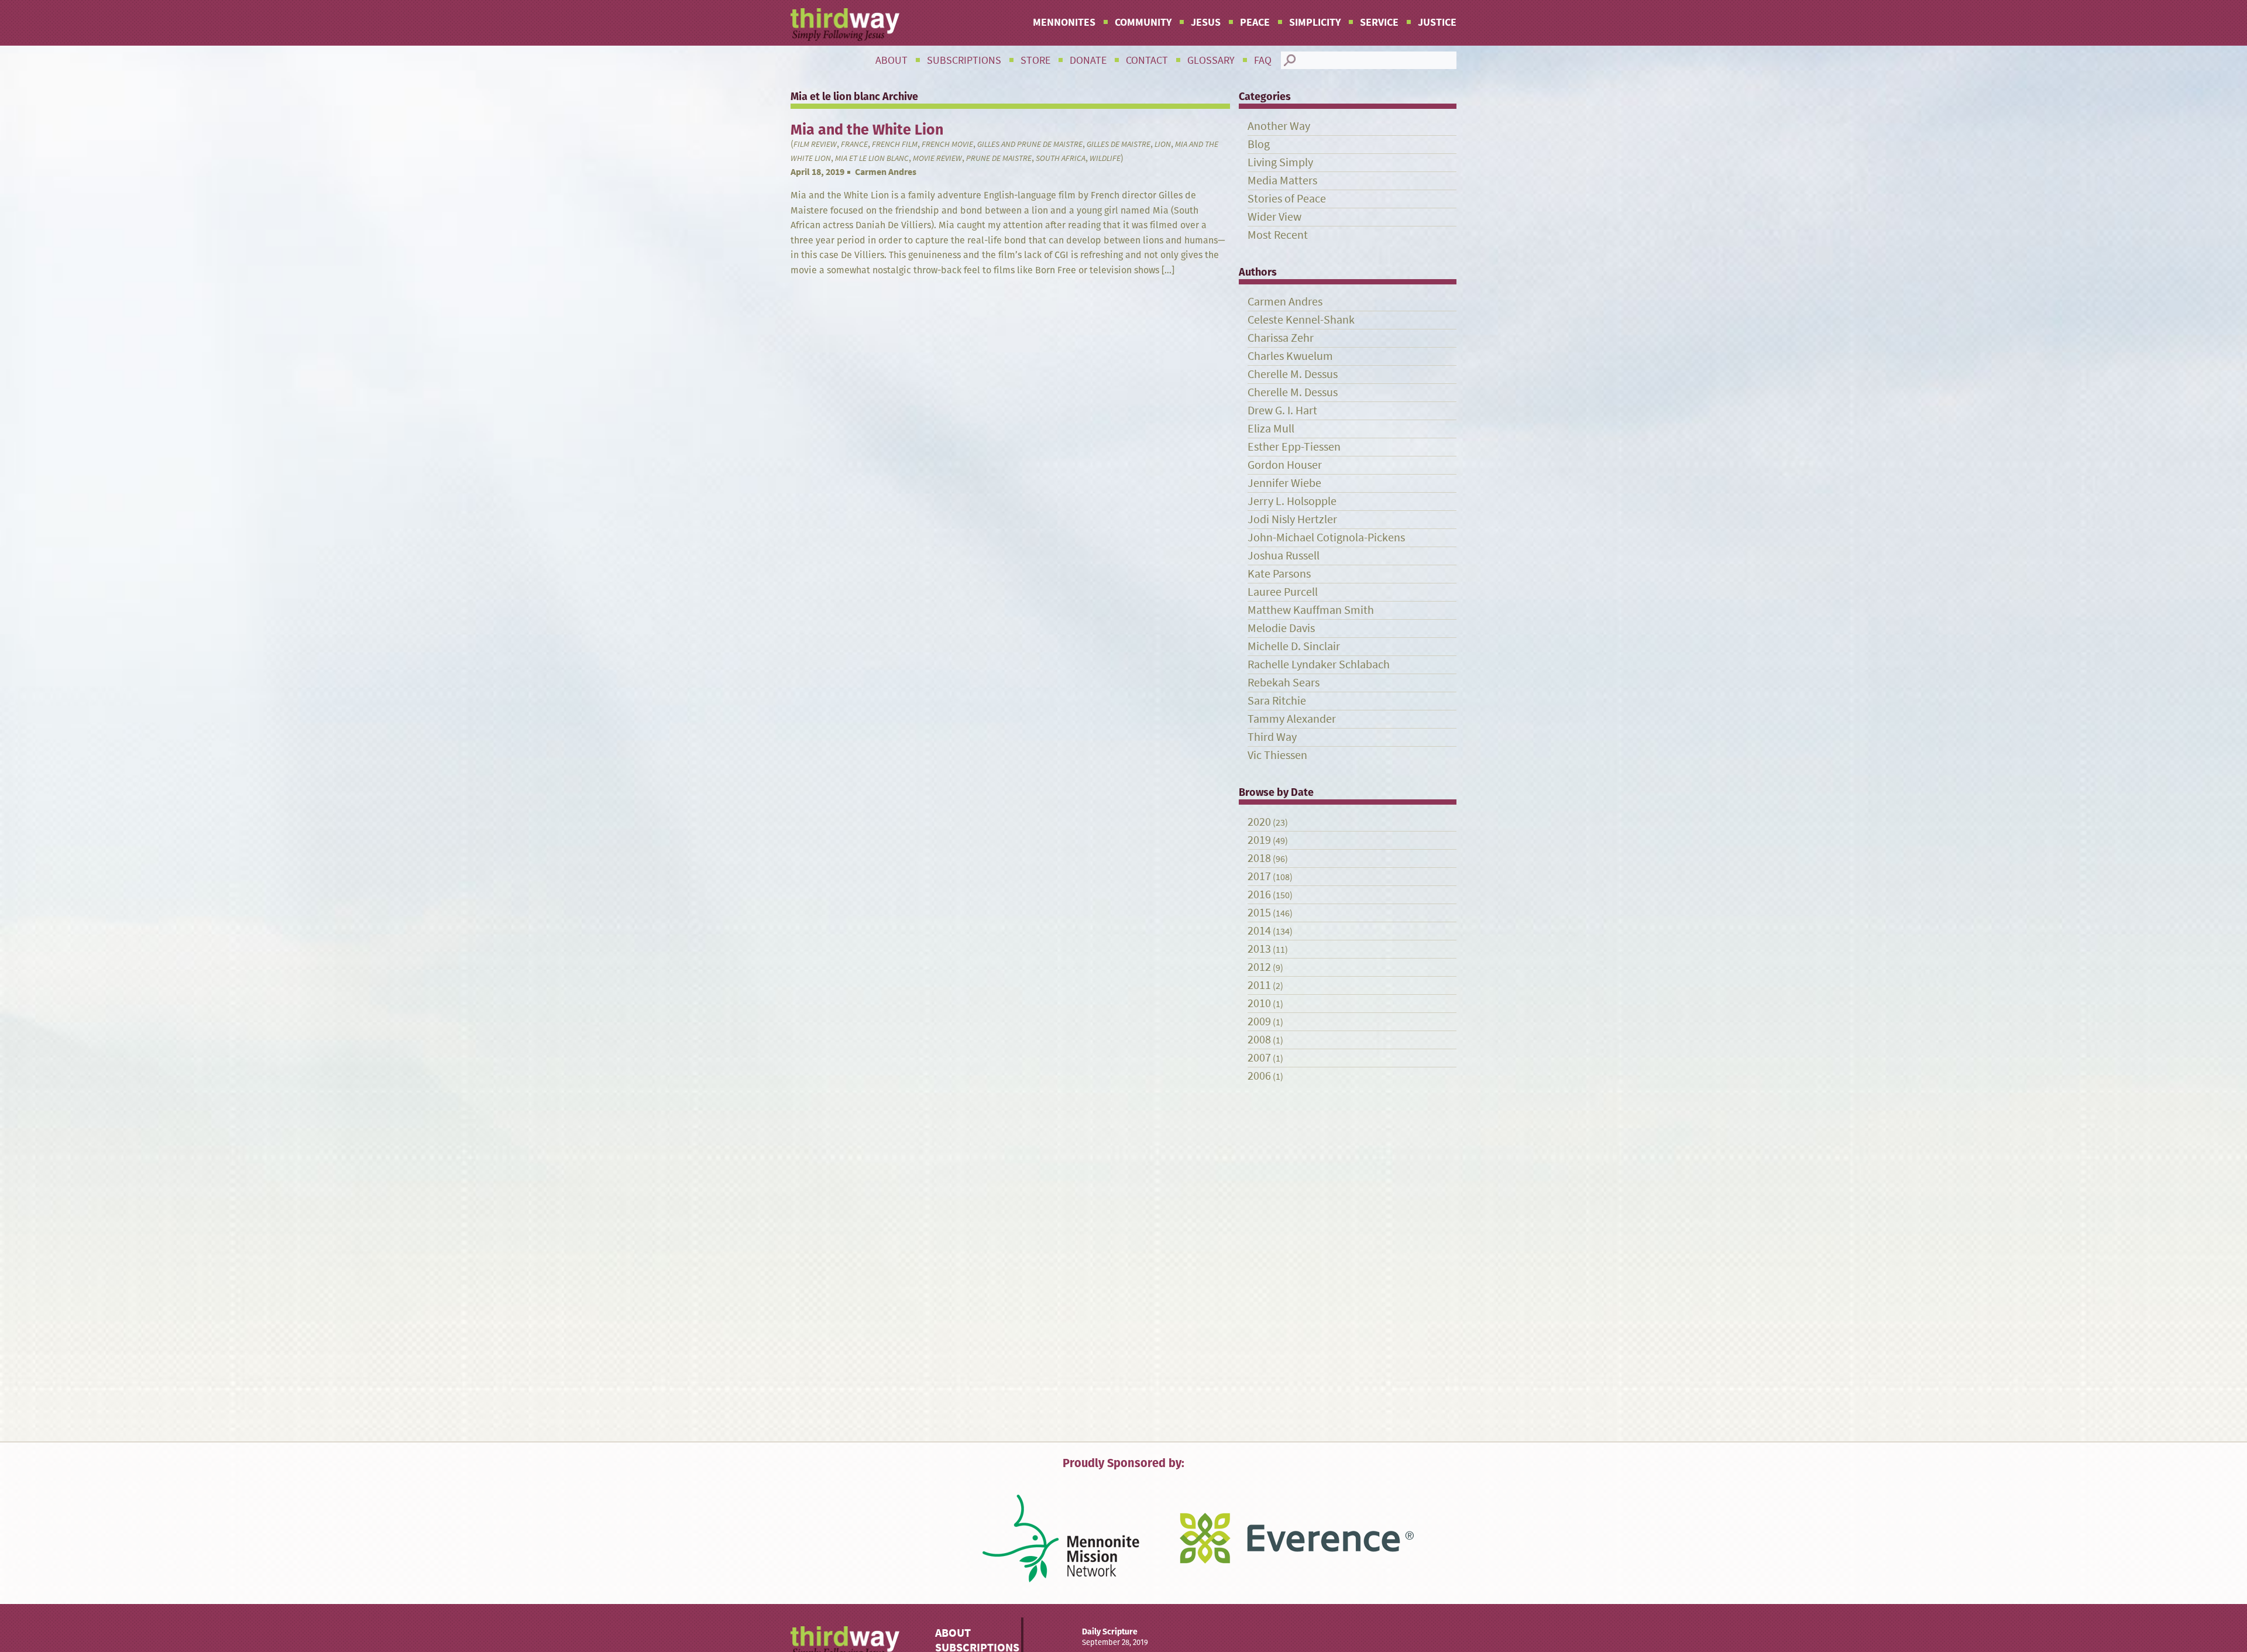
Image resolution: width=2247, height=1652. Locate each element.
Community (1143, 22)
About (891, 60)
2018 (1259, 858)
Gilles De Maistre (1119, 144)
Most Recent (1278, 235)
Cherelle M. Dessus (1293, 374)
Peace (1255, 22)
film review (815, 144)
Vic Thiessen (1277, 755)
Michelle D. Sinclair (1294, 646)
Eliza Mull (1271, 429)
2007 (1259, 1058)
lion (1163, 144)
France (854, 144)
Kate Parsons (1279, 574)
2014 (1259, 931)
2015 (1259, 913)
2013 (1259, 949)
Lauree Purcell (1283, 592)
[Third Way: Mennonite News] (845, 25)
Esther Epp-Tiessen (1294, 447)
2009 (1259, 1021)
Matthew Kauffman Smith (1311, 610)
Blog (1259, 144)
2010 (1259, 1003)
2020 (1259, 822)
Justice (1437, 22)
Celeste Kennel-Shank (1301, 320)
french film (895, 144)
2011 (1259, 985)
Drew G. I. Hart (1282, 411)
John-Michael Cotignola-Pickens (1326, 537)
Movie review (937, 158)
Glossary (1211, 60)
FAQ (1263, 60)
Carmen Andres (886, 172)
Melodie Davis (1281, 628)
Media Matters (1282, 181)
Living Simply (1280, 162)
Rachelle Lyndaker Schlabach (1319, 664)
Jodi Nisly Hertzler (1292, 519)
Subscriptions (964, 60)
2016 (1259, 894)
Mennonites (1064, 22)
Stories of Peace (1287, 199)
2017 (1259, 876)
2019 (1259, 840)
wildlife (1105, 158)
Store (1035, 60)
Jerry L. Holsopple (1292, 501)
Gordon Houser (1285, 465)
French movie (947, 144)
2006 (1259, 1076)
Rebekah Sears (1284, 683)
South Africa (1061, 158)
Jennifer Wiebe (1284, 483)
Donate (1088, 60)
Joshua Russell (1284, 556)
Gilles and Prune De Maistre (1030, 144)
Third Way (1272, 737)
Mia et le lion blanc (872, 158)
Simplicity (1315, 22)
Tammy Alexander (1292, 719)
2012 (1259, 967)
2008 (1259, 1040)
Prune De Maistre (999, 158)
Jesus (1206, 22)
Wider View (1274, 217)
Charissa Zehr (1281, 338)
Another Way (1279, 126)
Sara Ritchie (1277, 701)
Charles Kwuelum (1290, 356)
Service (1379, 22)
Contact (1147, 60)
